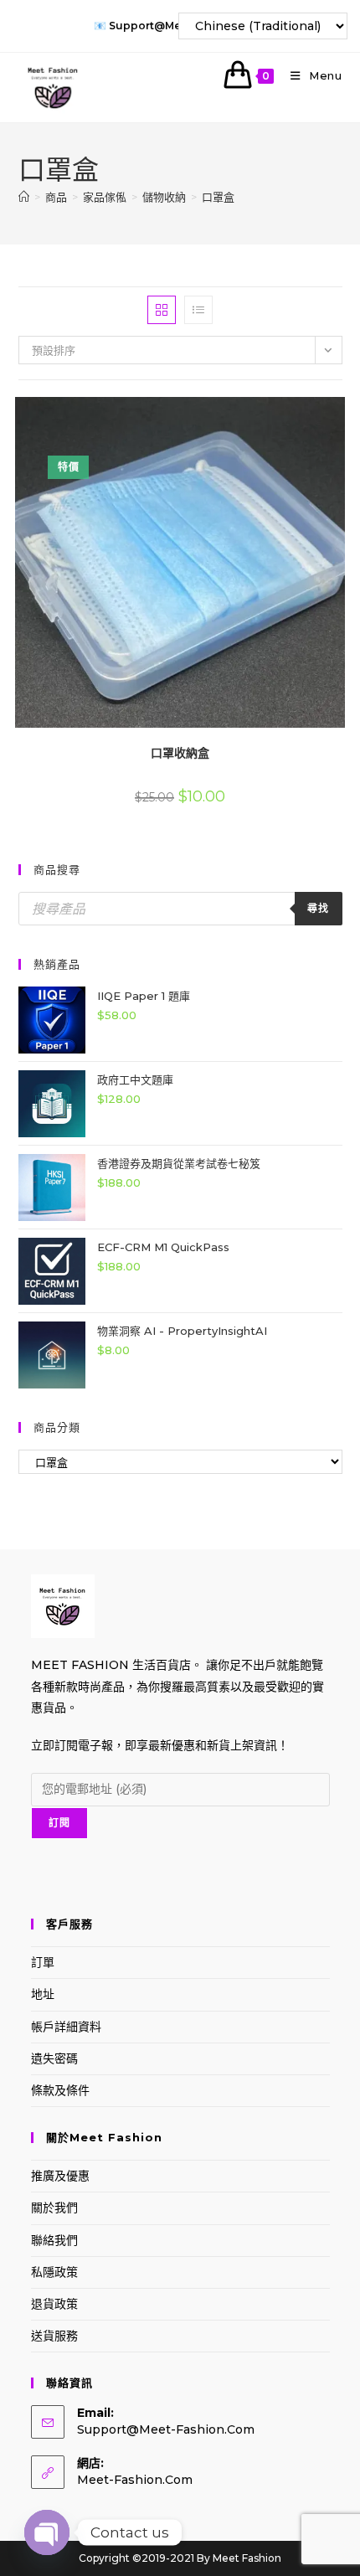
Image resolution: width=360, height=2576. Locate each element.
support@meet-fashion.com (166, 2429)
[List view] (198, 310)
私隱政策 (54, 2272)
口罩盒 (218, 197)
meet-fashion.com (135, 2480)
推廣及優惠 (60, 2176)
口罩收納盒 (180, 753)
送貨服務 (54, 2336)
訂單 (43, 1962)
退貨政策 (54, 2304)
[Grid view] (162, 310)
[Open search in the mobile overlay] (180, 909)
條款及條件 (60, 2090)
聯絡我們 (54, 2240)
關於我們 (54, 2208)
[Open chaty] (47, 2532)
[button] (297, 416)
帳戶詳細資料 (66, 2027)
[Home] (24, 197)
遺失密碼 (54, 2058)
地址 (43, 1994)
